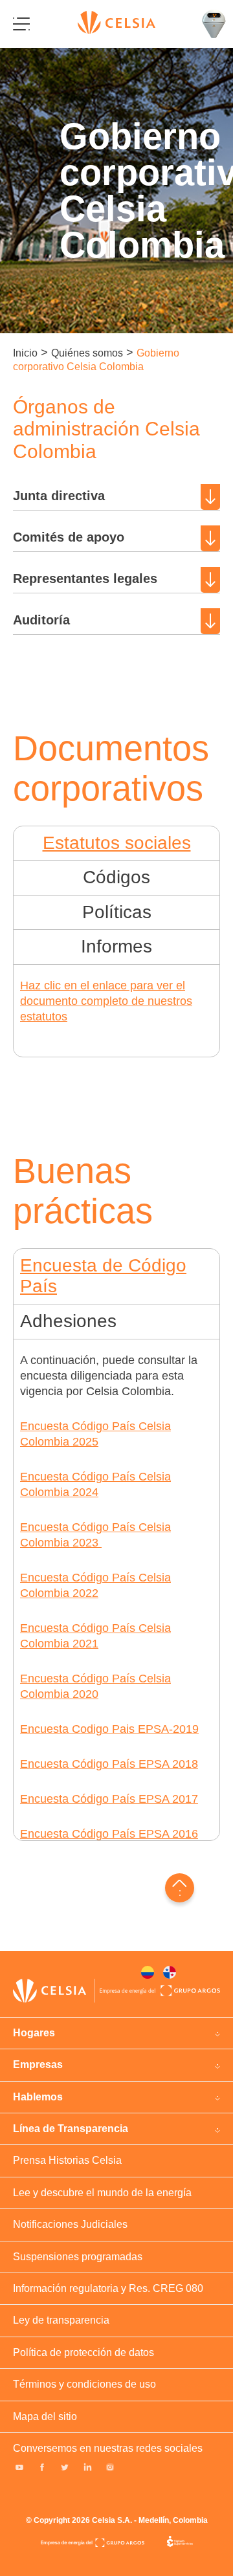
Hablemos (38, 2097)
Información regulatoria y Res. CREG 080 (108, 2288)
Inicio (25, 353)
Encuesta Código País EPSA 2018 (109, 1764)
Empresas (38, 2064)
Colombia (148, 1972)
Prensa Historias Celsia (67, 2160)
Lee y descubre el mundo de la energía (102, 2193)
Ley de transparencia (61, 2320)
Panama (170, 1972)
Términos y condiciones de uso (84, 2384)
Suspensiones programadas (78, 2257)
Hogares (34, 2033)
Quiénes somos (87, 353)
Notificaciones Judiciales (70, 2224)
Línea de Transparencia (71, 2129)
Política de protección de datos (83, 2352)
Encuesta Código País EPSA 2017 (109, 1799)
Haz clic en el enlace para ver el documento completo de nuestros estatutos (106, 1001)
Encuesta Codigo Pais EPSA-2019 (109, 1729)
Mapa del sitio (45, 2416)
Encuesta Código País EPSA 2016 (109, 1834)
